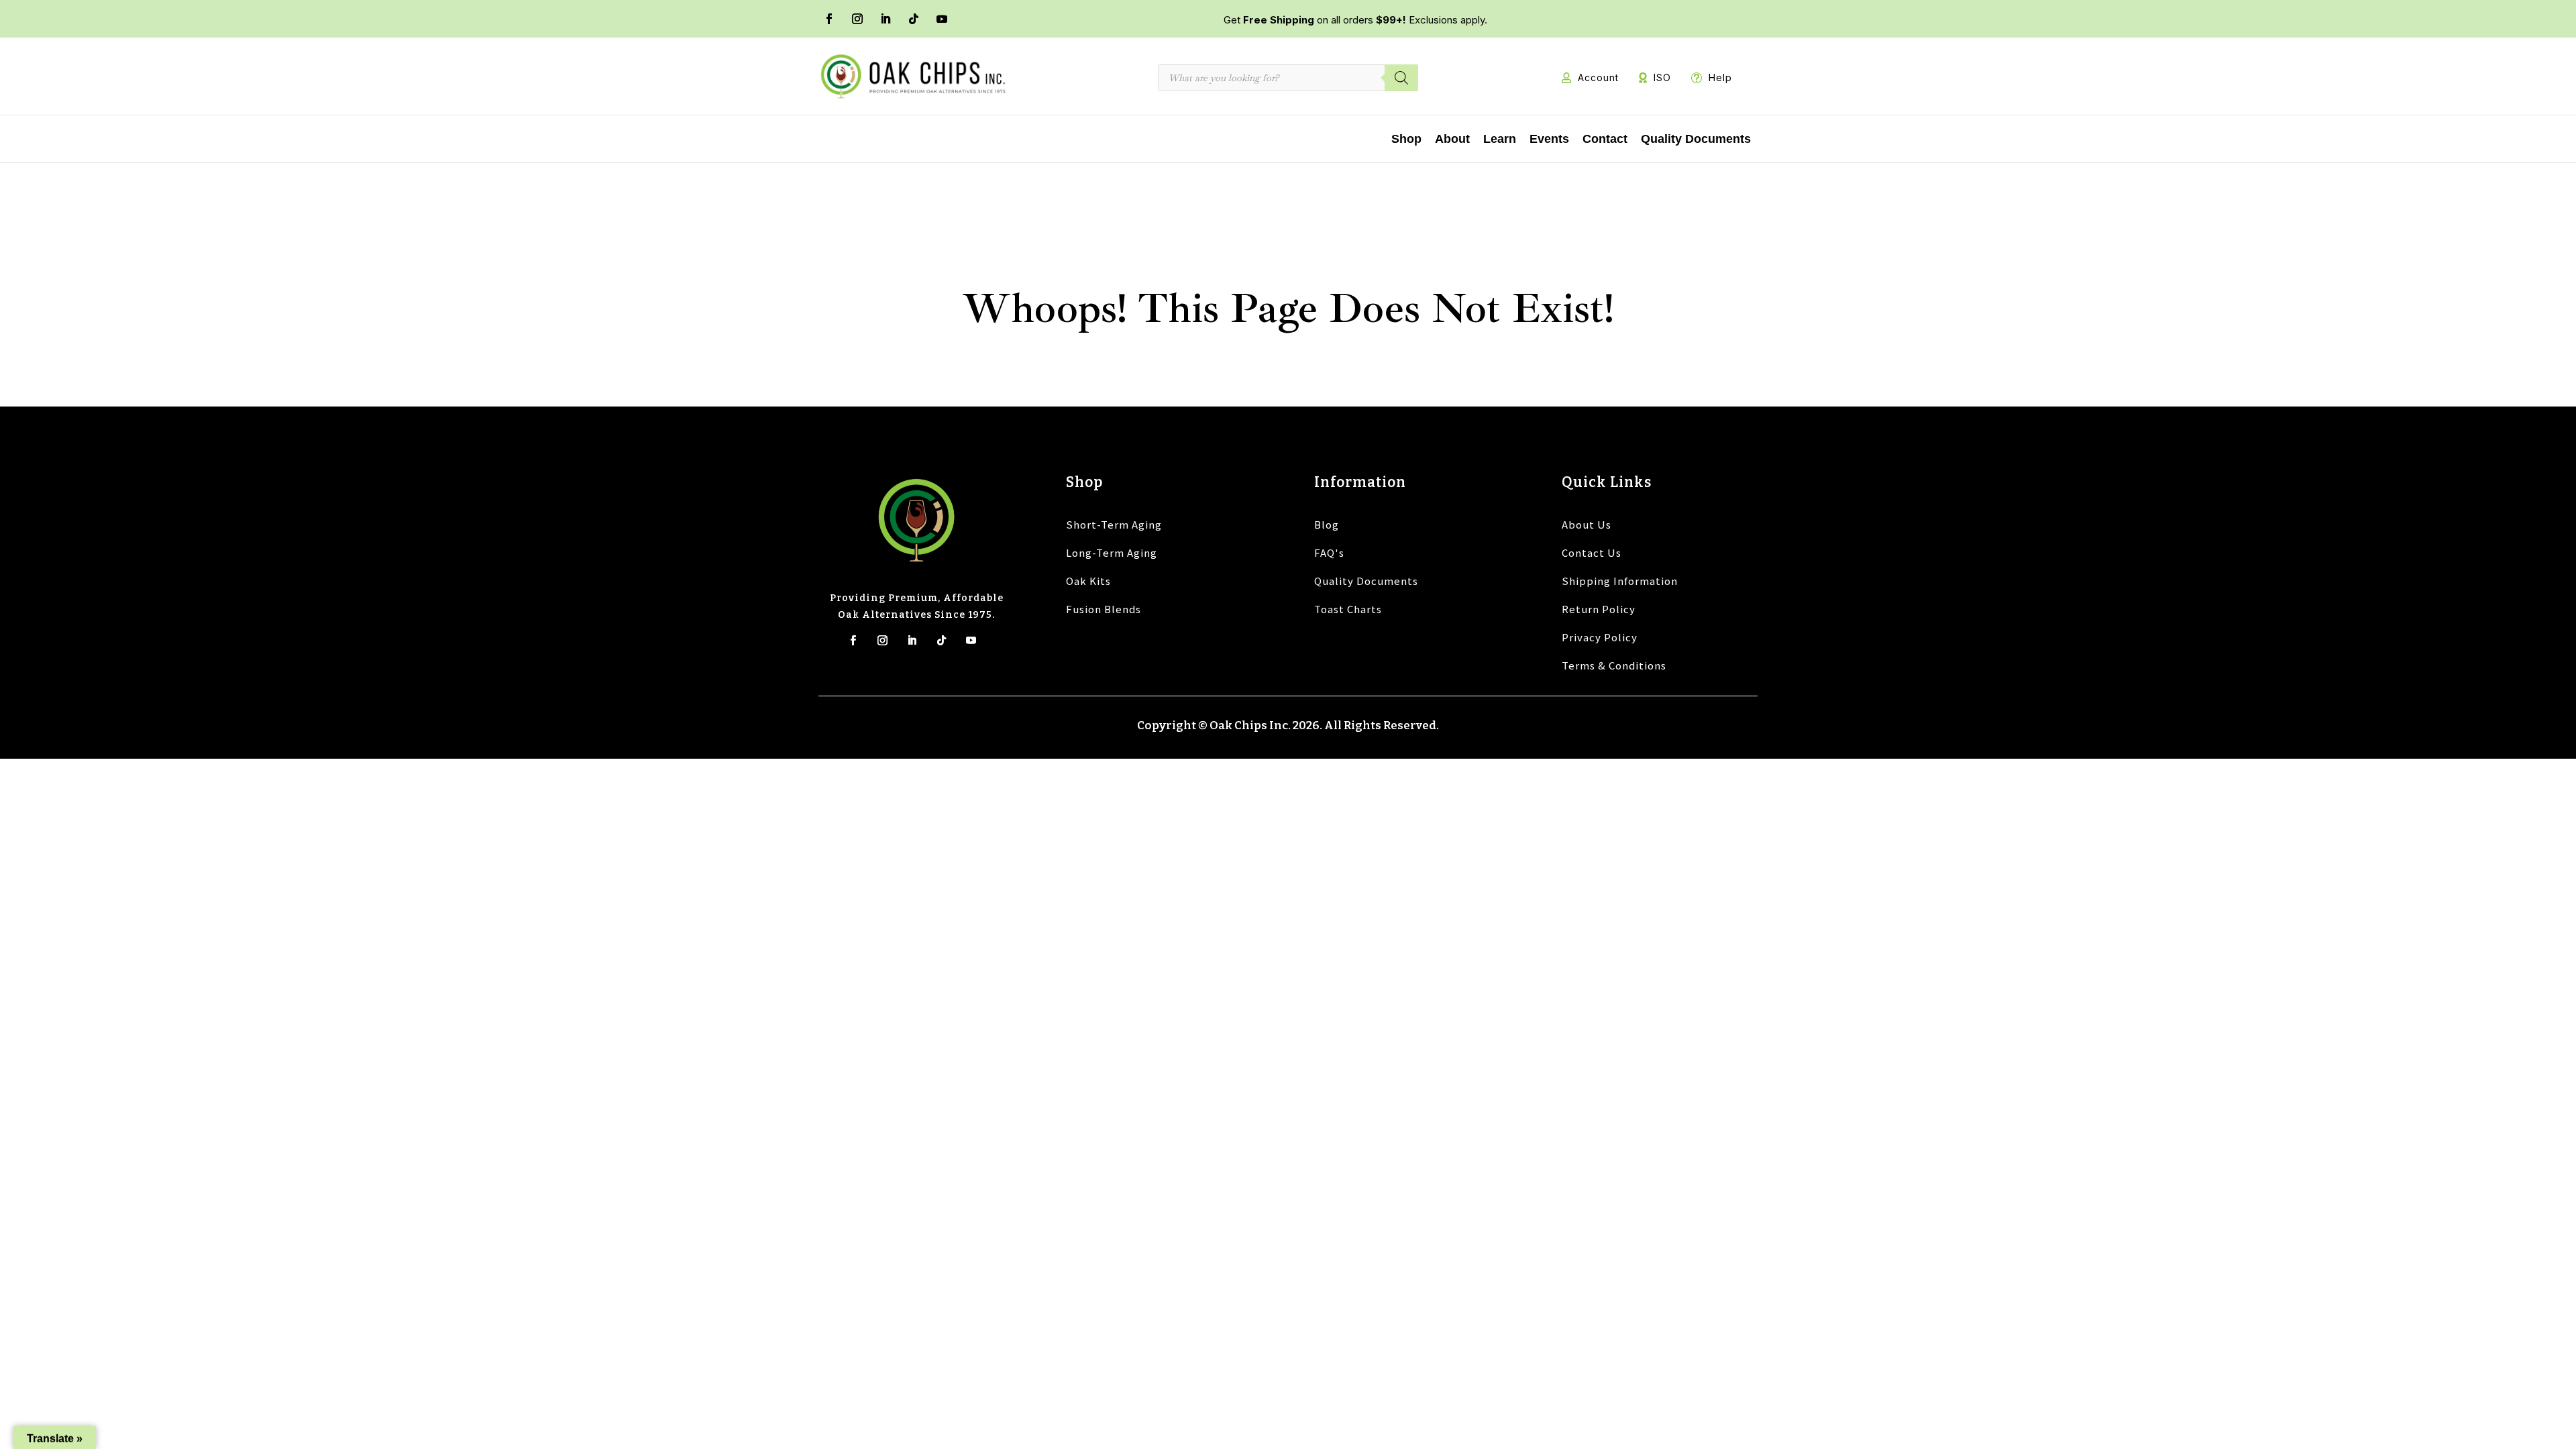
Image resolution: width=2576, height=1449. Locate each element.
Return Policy (1599, 609)
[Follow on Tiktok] (942, 640)
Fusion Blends (1104, 609)
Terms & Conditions (1614, 665)
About (1452, 139)
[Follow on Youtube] (942, 19)
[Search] (1401, 78)
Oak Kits (1088, 581)
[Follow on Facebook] (829, 19)
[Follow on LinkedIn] (885, 19)
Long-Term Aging (1112, 552)
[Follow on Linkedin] (912, 640)
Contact (1605, 139)
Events (1549, 139)
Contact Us (1592, 552)
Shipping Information (1620, 581)
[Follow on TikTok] (914, 19)
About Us (1587, 524)
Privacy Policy (1600, 637)
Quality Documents (1696, 139)
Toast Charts (1348, 609)
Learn (1500, 139)
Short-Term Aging (1114, 524)
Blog (1327, 524)
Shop (1406, 139)
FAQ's (1329, 552)
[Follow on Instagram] (857, 19)
